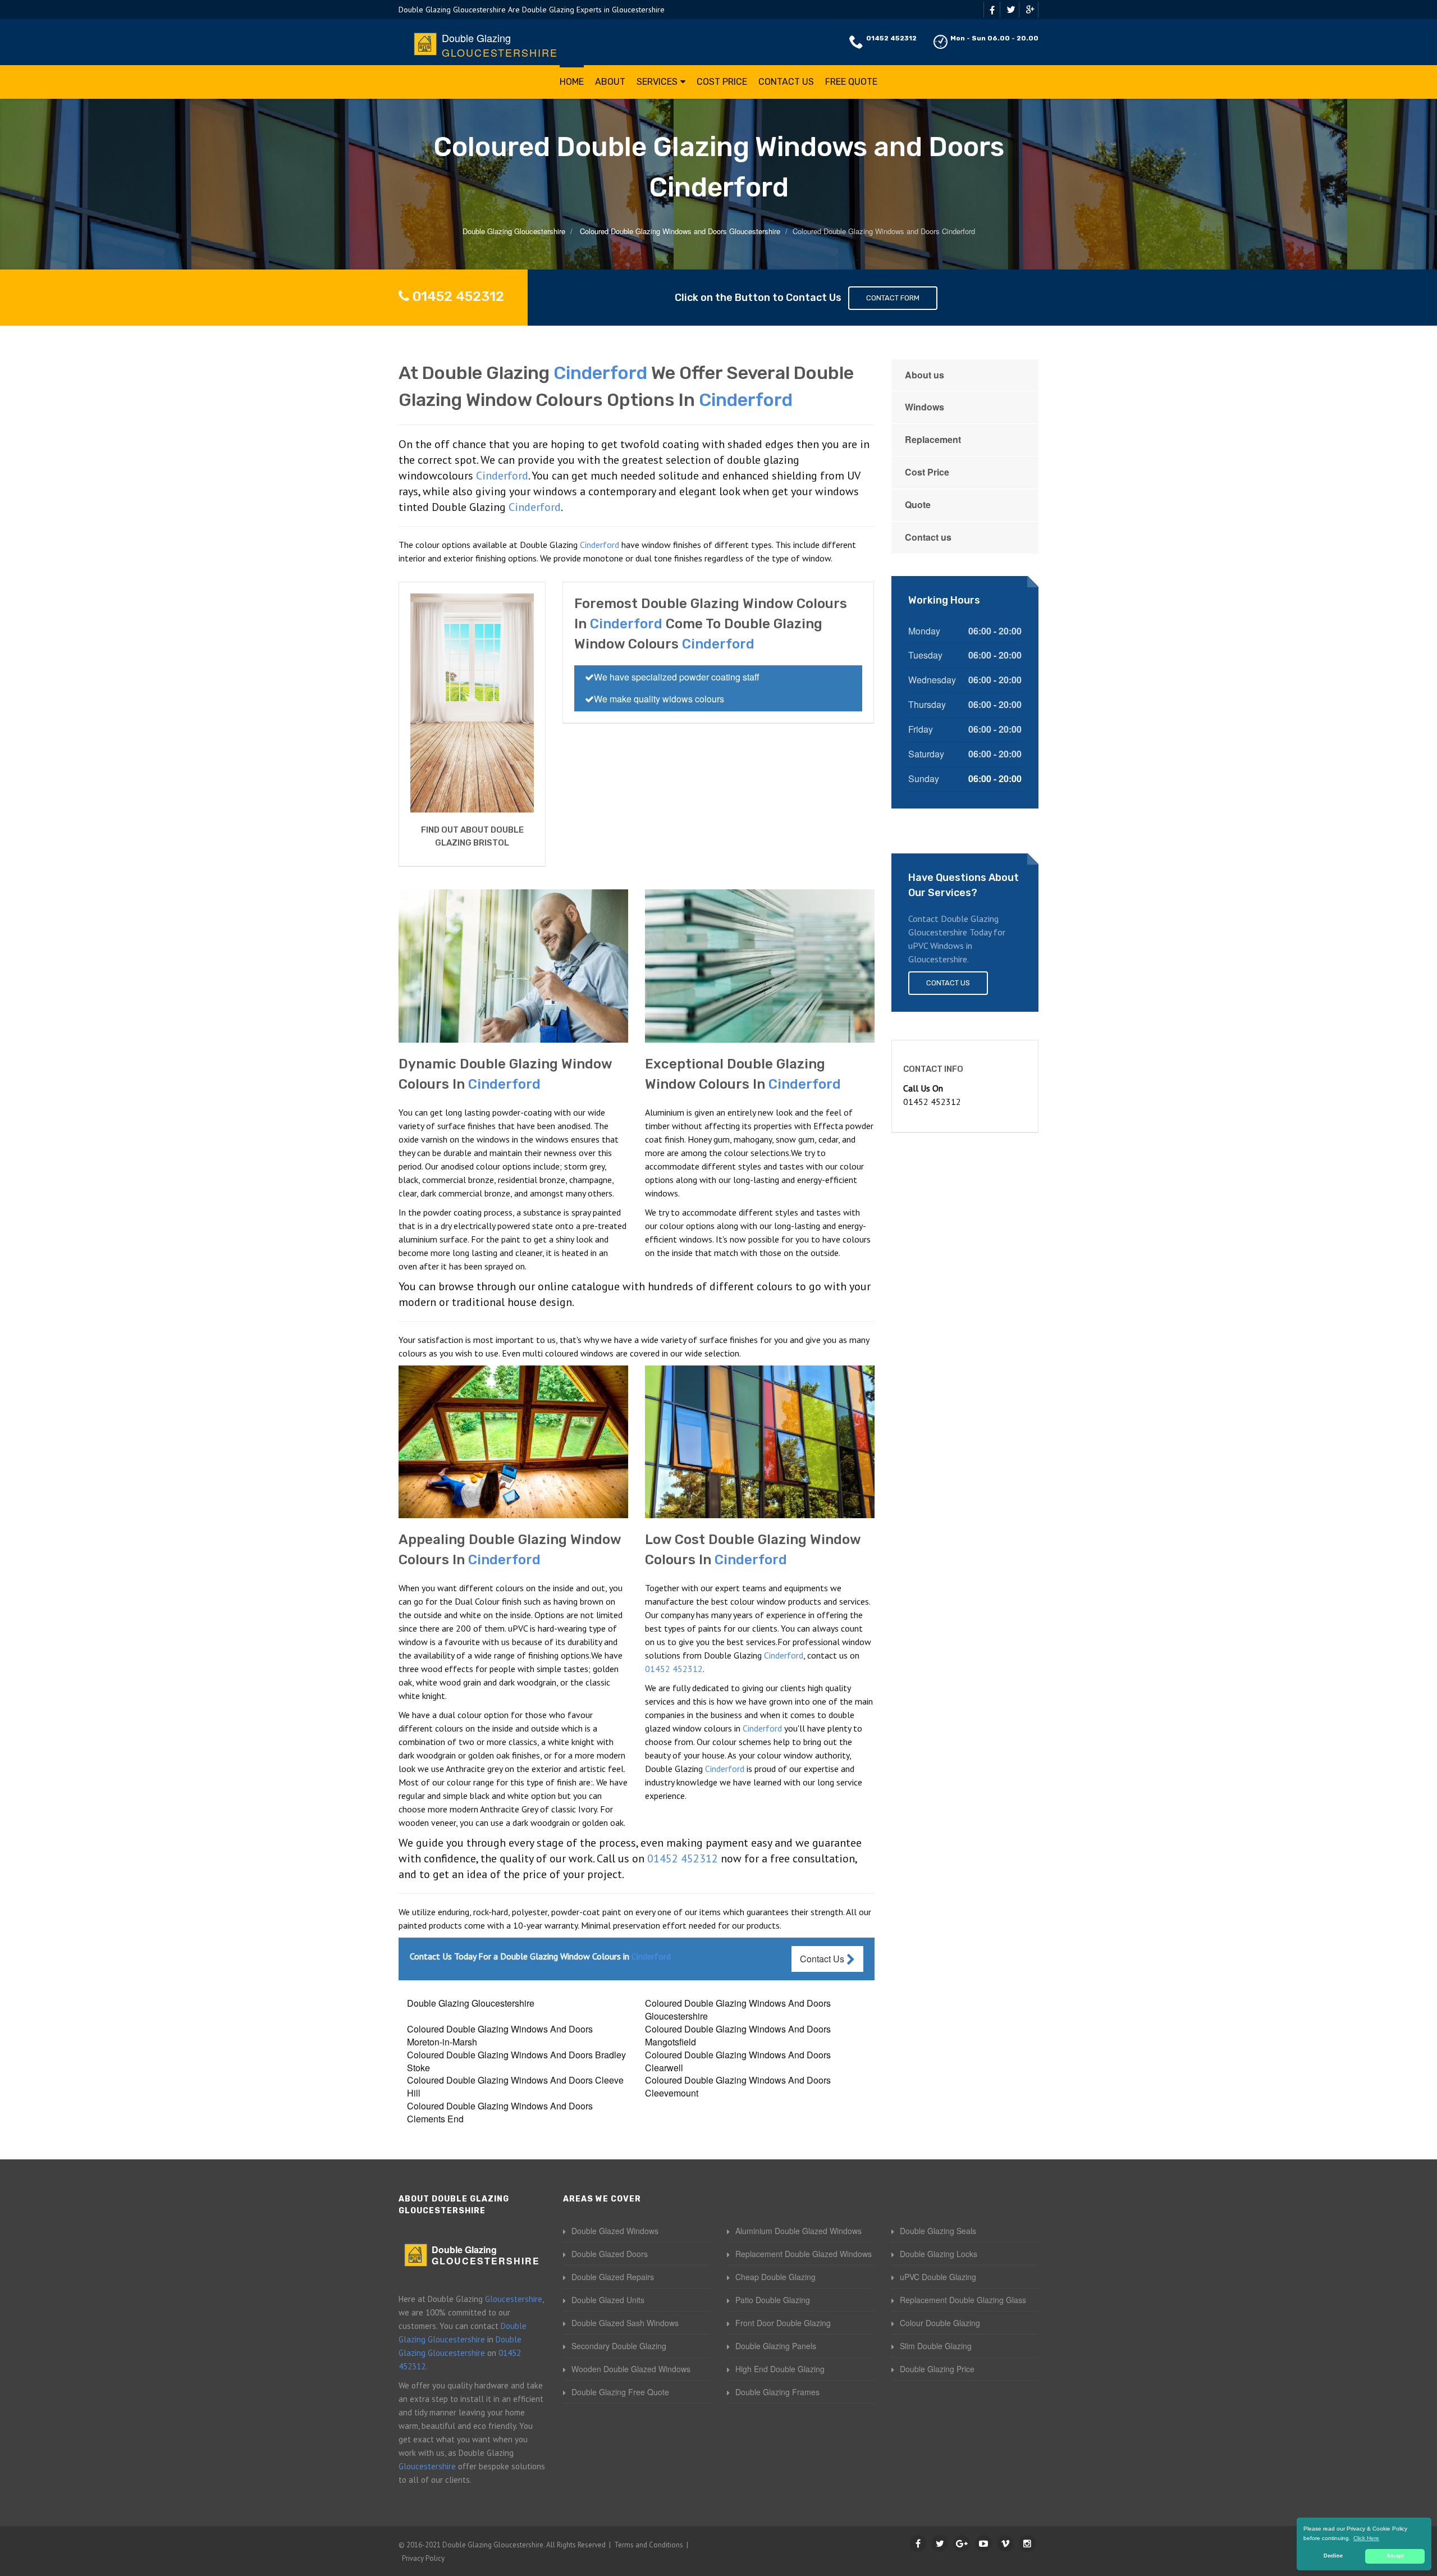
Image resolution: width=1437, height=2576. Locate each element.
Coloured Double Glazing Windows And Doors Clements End (500, 2112)
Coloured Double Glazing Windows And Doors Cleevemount (738, 2086)
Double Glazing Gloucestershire (471, 2003)
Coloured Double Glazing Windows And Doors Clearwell (738, 2061)
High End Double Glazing (780, 2369)
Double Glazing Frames (777, 2392)
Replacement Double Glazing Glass (963, 2300)
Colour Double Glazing (940, 2323)
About (610, 82)
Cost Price (722, 82)
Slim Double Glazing (936, 2346)
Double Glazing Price (937, 2369)
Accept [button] (1395, 2556)
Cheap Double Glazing (775, 2277)
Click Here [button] (1366, 2538)
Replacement (933, 439)
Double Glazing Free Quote (620, 2392)
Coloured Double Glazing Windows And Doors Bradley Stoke (516, 2061)
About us (925, 375)
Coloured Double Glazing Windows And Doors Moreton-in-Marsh (500, 2035)
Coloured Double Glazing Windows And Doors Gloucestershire (738, 2009)
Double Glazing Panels (776, 2346)
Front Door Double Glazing (783, 2323)
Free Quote (851, 82)
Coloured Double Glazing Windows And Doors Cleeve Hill (515, 2086)
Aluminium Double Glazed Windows (798, 2231)
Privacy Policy (423, 2558)
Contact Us (786, 82)
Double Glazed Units (608, 2300)
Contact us (928, 537)
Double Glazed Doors (610, 2254)
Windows (925, 407)
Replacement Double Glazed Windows (804, 2254)
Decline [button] (1333, 2556)
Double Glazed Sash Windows (625, 2323)
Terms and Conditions (649, 2545)
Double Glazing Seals (938, 2231)
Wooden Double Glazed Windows (631, 2369)
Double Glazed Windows (615, 2231)
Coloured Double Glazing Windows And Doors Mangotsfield (738, 2035)
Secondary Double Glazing (619, 2346)
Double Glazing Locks (939, 2254)
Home (572, 82)
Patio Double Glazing (773, 2300)
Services (657, 82)
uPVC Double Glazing (938, 2277)
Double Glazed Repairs (613, 2277)
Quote (918, 504)
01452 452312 (891, 38)
